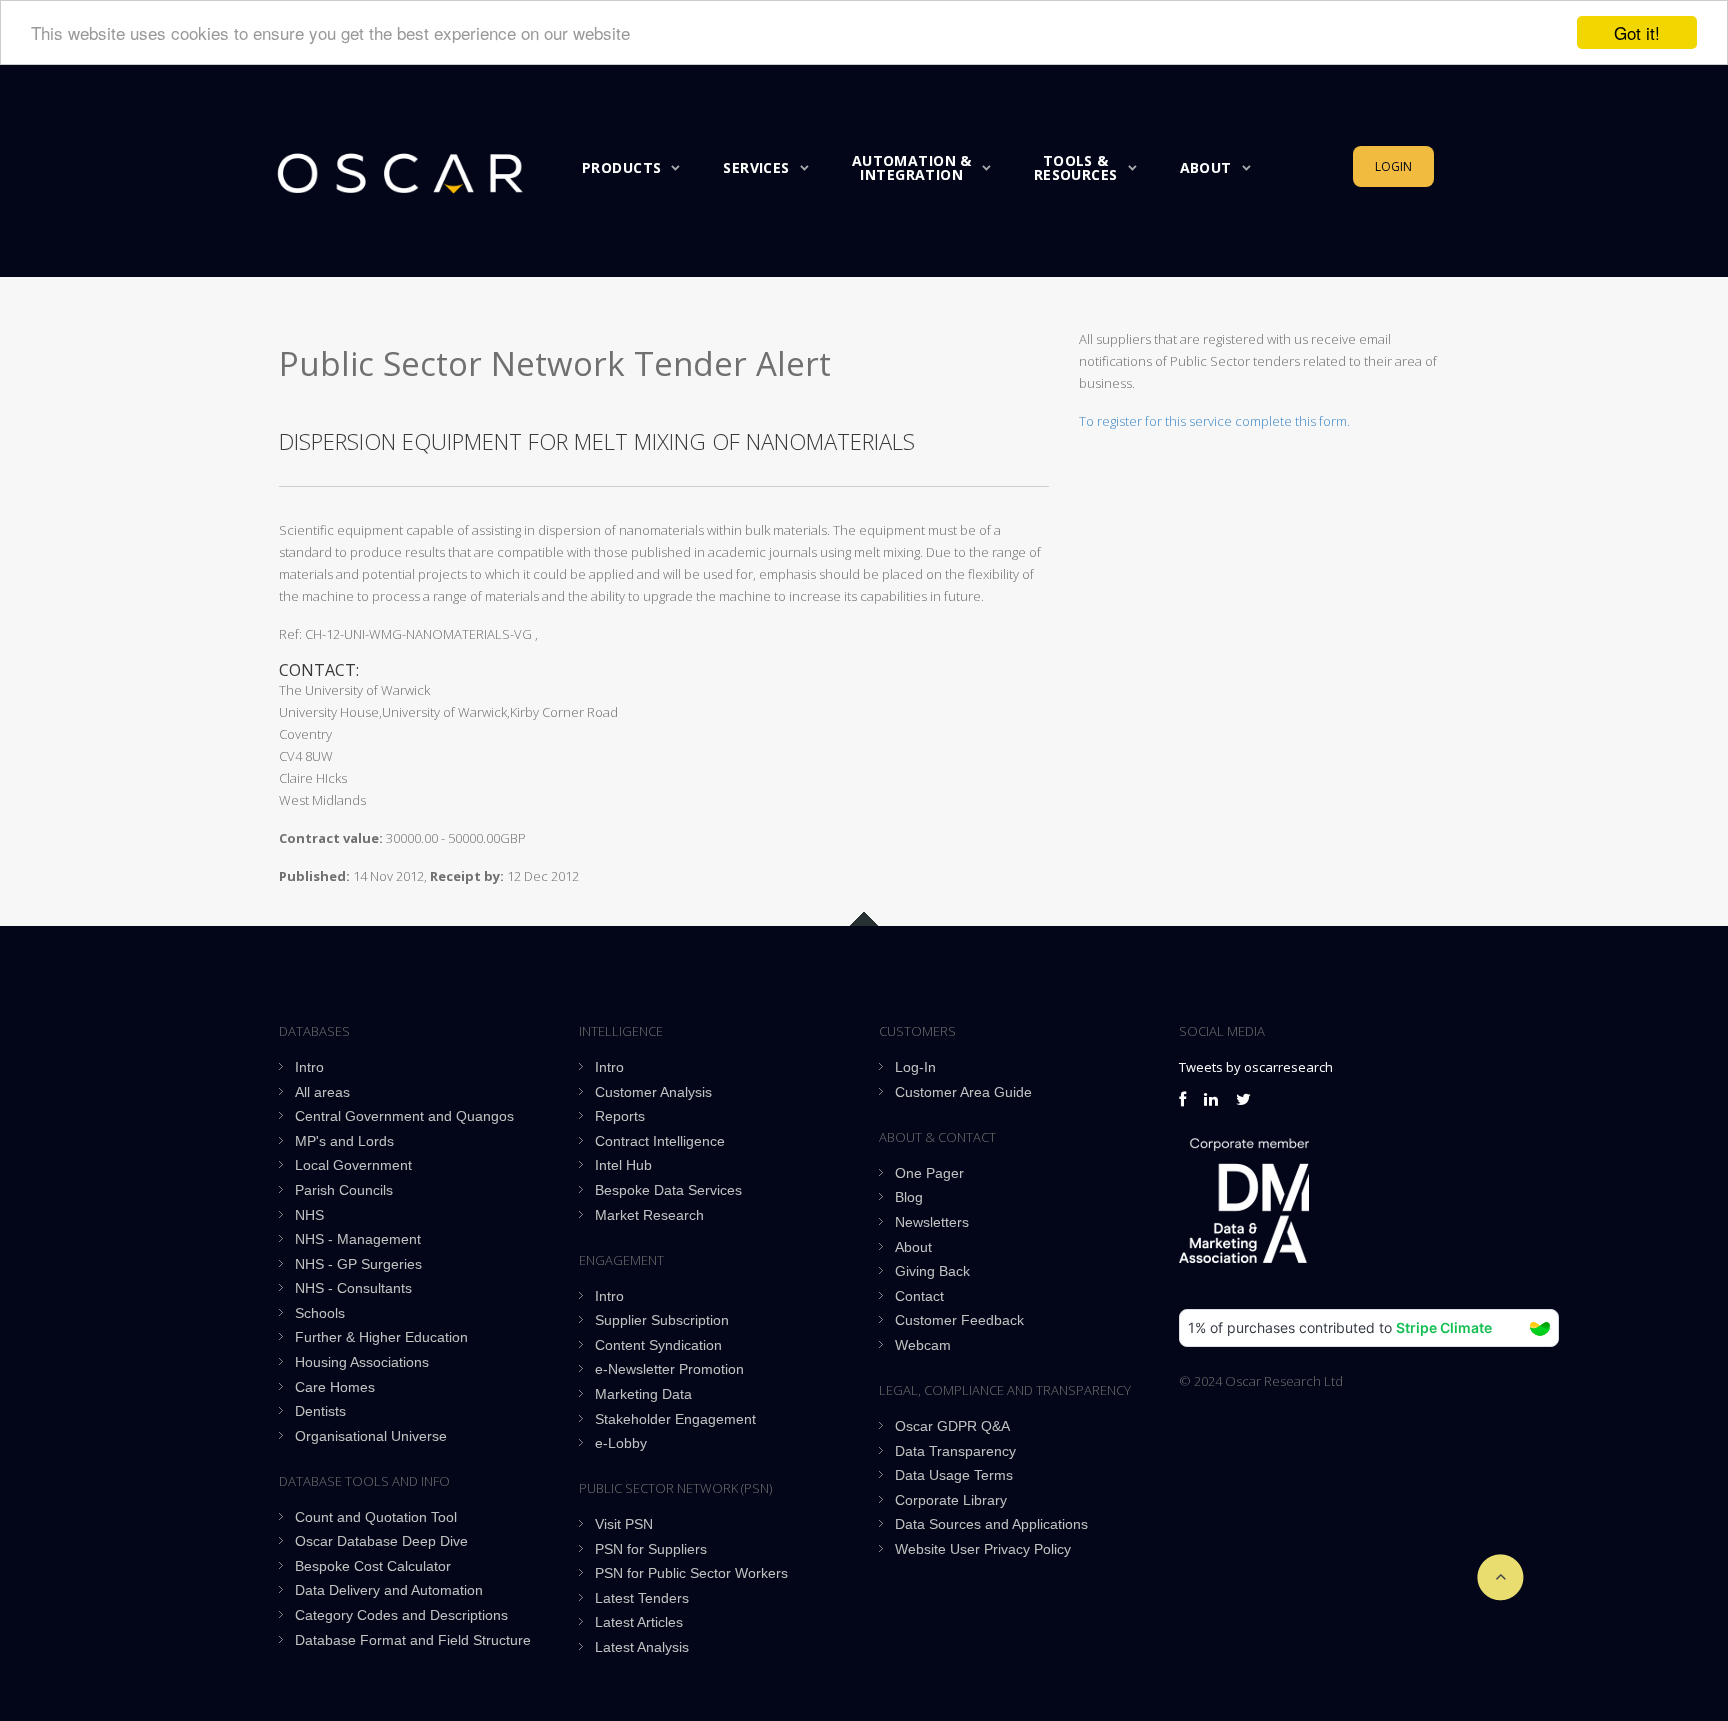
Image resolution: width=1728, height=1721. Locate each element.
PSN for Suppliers (651, 1549)
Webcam (923, 1345)
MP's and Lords (344, 1141)
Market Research (649, 1215)
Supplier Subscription (662, 1320)
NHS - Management (358, 1239)
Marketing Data (643, 1394)
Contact (919, 1296)
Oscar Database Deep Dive (381, 1541)
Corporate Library (951, 1500)
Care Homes (335, 1387)
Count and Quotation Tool (376, 1517)
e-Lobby (621, 1443)
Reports (620, 1116)
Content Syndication (658, 1345)
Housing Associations (362, 1362)
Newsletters (932, 1222)
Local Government (353, 1165)
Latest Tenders (642, 1598)
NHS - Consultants (353, 1288)
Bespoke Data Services (668, 1190)
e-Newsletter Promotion (669, 1369)
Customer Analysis (653, 1092)
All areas (322, 1092)
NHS (309, 1215)
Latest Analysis (642, 1647)
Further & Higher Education (381, 1337)
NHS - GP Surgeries (358, 1264)
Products (621, 167)
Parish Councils (344, 1190)
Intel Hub (623, 1165)
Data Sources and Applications (991, 1524)
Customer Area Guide (963, 1092)
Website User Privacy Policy (983, 1549)
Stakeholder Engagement (675, 1419)
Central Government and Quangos (404, 1116)
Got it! (1637, 32)
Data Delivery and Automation (389, 1590)
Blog (909, 1197)
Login (1393, 166)
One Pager (929, 1173)
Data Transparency (955, 1451)
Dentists (320, 1411)
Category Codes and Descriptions (401, 1615)
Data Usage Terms (954, 1475)
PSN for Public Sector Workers (691, 1573)
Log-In (915, 1067)
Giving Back (932, 1271)
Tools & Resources (1076, 167)
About (1206, 167)
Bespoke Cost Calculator (373, 1566)
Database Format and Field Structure (413, 1640)
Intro (309, 1067)
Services (756, 167)
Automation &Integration (912, 167)
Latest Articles (639, 1622)
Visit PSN (624, 1524)
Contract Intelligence (660, 1141)
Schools (320, 1313)
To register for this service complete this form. (1214, 421)
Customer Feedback (959, 1320)
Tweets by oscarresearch (1256, 1067)
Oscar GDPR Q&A (952, 1426)
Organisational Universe (371, 1436)
